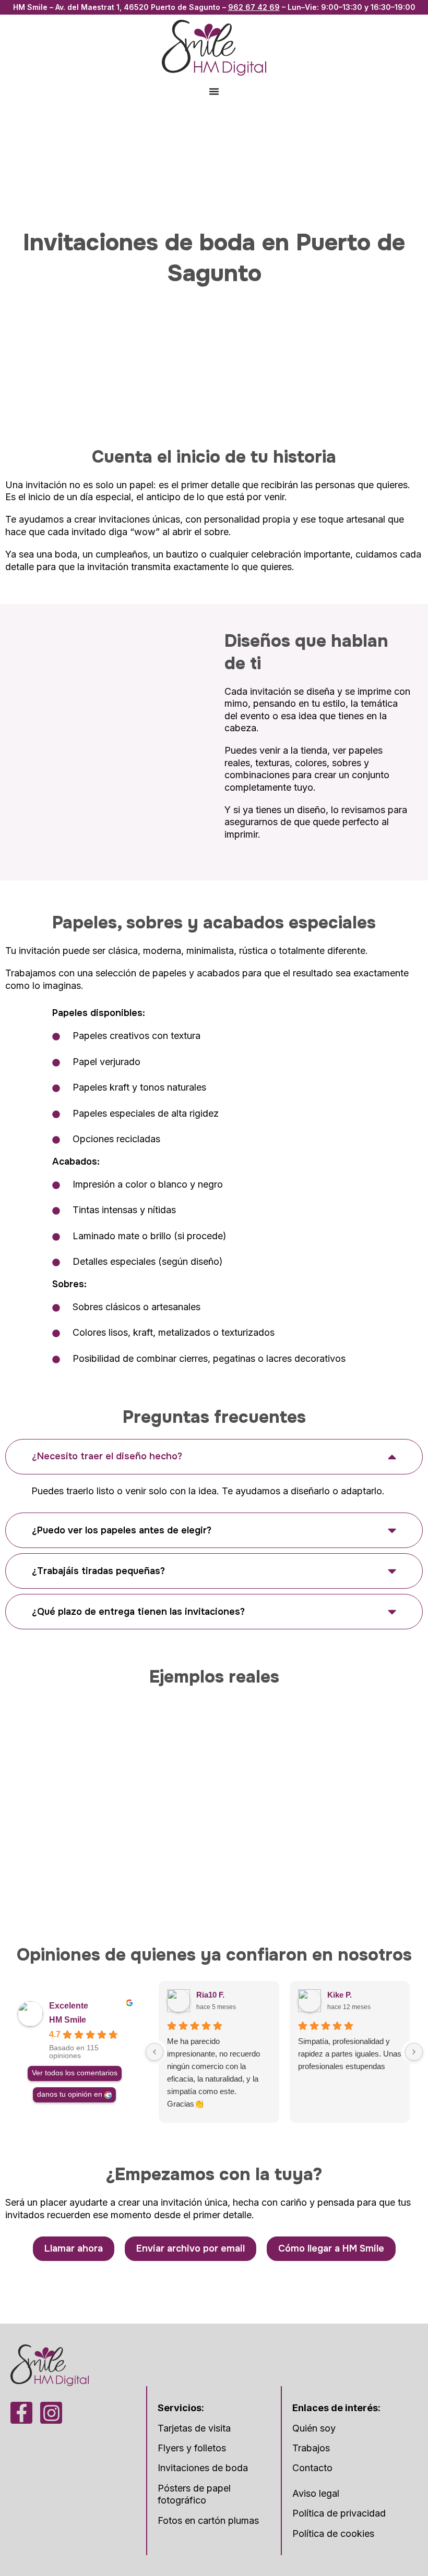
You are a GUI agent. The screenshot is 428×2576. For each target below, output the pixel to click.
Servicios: (181, 2408)
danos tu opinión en (70, 2094)
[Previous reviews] (154, 2052)
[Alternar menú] (214, 91)
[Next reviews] (414, 2052)
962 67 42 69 (254, 7)
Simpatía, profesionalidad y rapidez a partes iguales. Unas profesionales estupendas (350, 2054)
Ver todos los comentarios (75, 2073)
